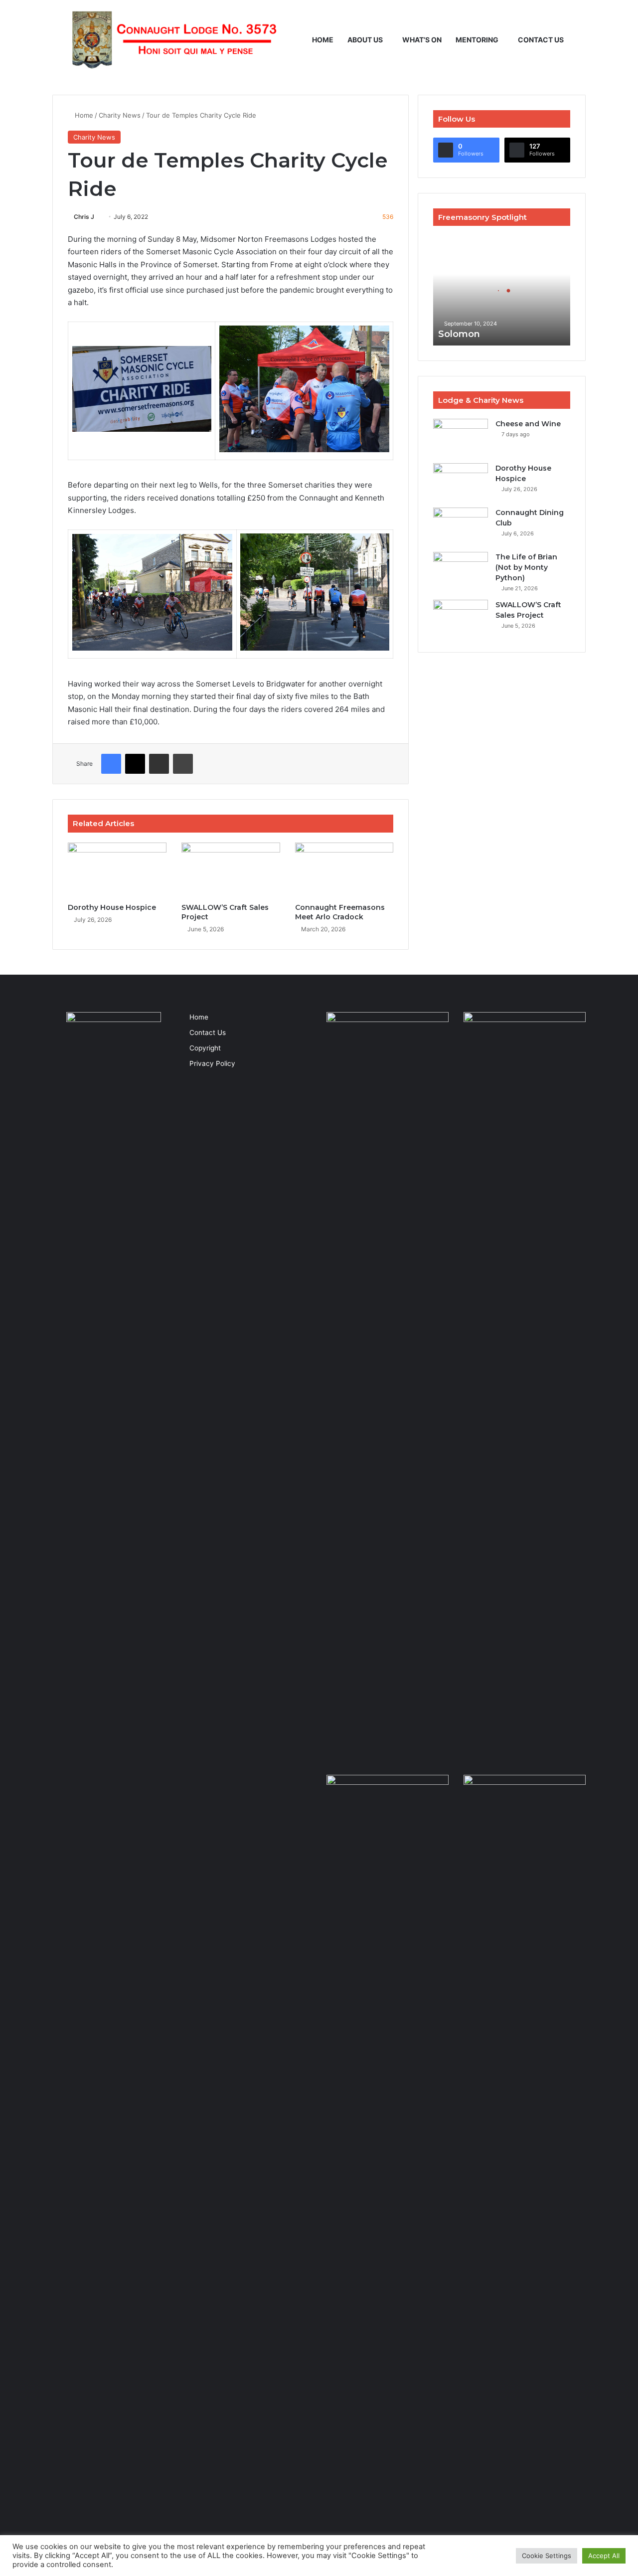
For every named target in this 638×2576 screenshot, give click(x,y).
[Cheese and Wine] (461, 437)
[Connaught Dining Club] (461, 526)
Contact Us (541, 40)
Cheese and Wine (528, 424)
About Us (365, 40)
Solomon (459, 334)
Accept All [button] (604, 2556)
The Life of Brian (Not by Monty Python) (526, 567)
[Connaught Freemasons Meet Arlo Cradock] (344, 870)
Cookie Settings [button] (547, 2556)
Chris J (84, 217)
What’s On (422, 40)
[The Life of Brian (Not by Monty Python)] (461, 571)
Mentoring (477, 40)
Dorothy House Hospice (112, 907)
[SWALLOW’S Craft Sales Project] (231, 870)
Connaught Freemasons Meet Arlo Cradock (340, 912)
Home (323, 40)
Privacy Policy (212, 1063)
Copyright (205, 1048)
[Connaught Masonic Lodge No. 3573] (172, 40)
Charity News (120, 115)
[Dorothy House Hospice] (117, 870)
